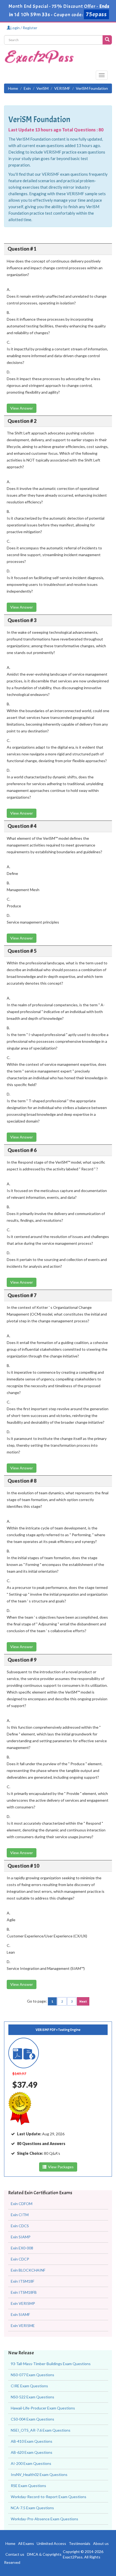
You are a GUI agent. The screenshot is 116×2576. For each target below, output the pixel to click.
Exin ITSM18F (23, 2281)
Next (83, 2001)
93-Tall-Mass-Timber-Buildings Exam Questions (51, 2364)
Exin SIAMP (21, 2237)
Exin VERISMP (23, 2303)
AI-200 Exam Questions (31, 2463)
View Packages (60, 2167)
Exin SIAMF (20, 2314)
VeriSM (42, 88)
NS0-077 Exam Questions (33, 2375)
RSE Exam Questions (28, 2486)
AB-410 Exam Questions (32, 2441)
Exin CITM (20, 2215)
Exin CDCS (20, 2226)
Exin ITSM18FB (24, 2292)
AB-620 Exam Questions (32, 2452)
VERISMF (62, 88)
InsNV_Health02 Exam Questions (39, 2474)
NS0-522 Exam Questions (33, 2397)
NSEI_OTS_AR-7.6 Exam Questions (41, 2430)
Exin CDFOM (22, 2204)
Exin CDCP (20, 2259)
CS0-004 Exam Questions (33, 2419)
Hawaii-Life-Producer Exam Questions (43, 2408)
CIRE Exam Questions (29, 2386)
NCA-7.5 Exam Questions (32, 2508)
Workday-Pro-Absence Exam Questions (45, 2519)
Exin (27, 88)
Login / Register (24, 28)
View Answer (22, 408)
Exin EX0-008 (22, 2248)
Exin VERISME (23, 2326)
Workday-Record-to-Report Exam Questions (49, 2497)
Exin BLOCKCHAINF (28, 2270)
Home (13, 88)
